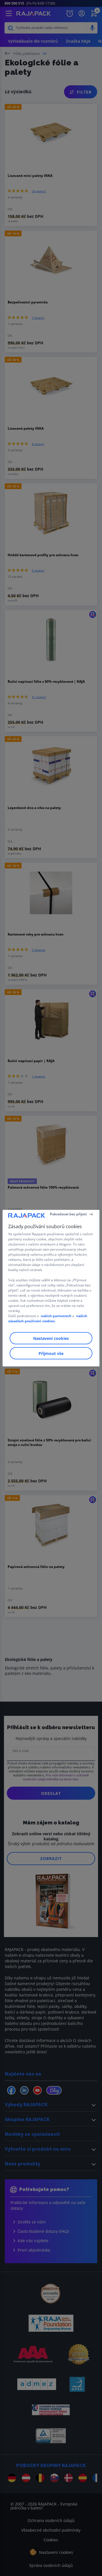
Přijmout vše (51, 1353)
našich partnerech (56, 1316)
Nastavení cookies (51, 1338)
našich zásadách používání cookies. (48, 1318)
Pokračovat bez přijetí (68, 1214)
